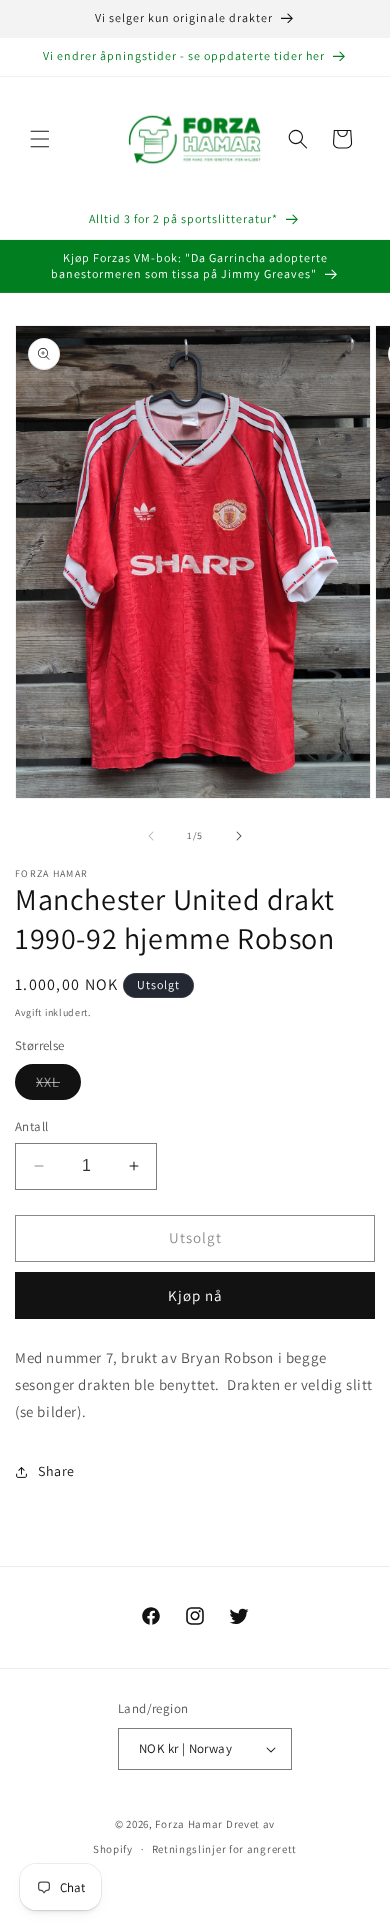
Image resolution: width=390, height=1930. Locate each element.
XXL (58, 1086)
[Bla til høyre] (239, 836)
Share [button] (56, 1471)
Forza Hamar (189, 1824)
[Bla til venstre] (151, 836)
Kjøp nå (195, 1295)
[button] (40, 139)
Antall (31, 1126)
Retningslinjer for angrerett (225, 1849)
